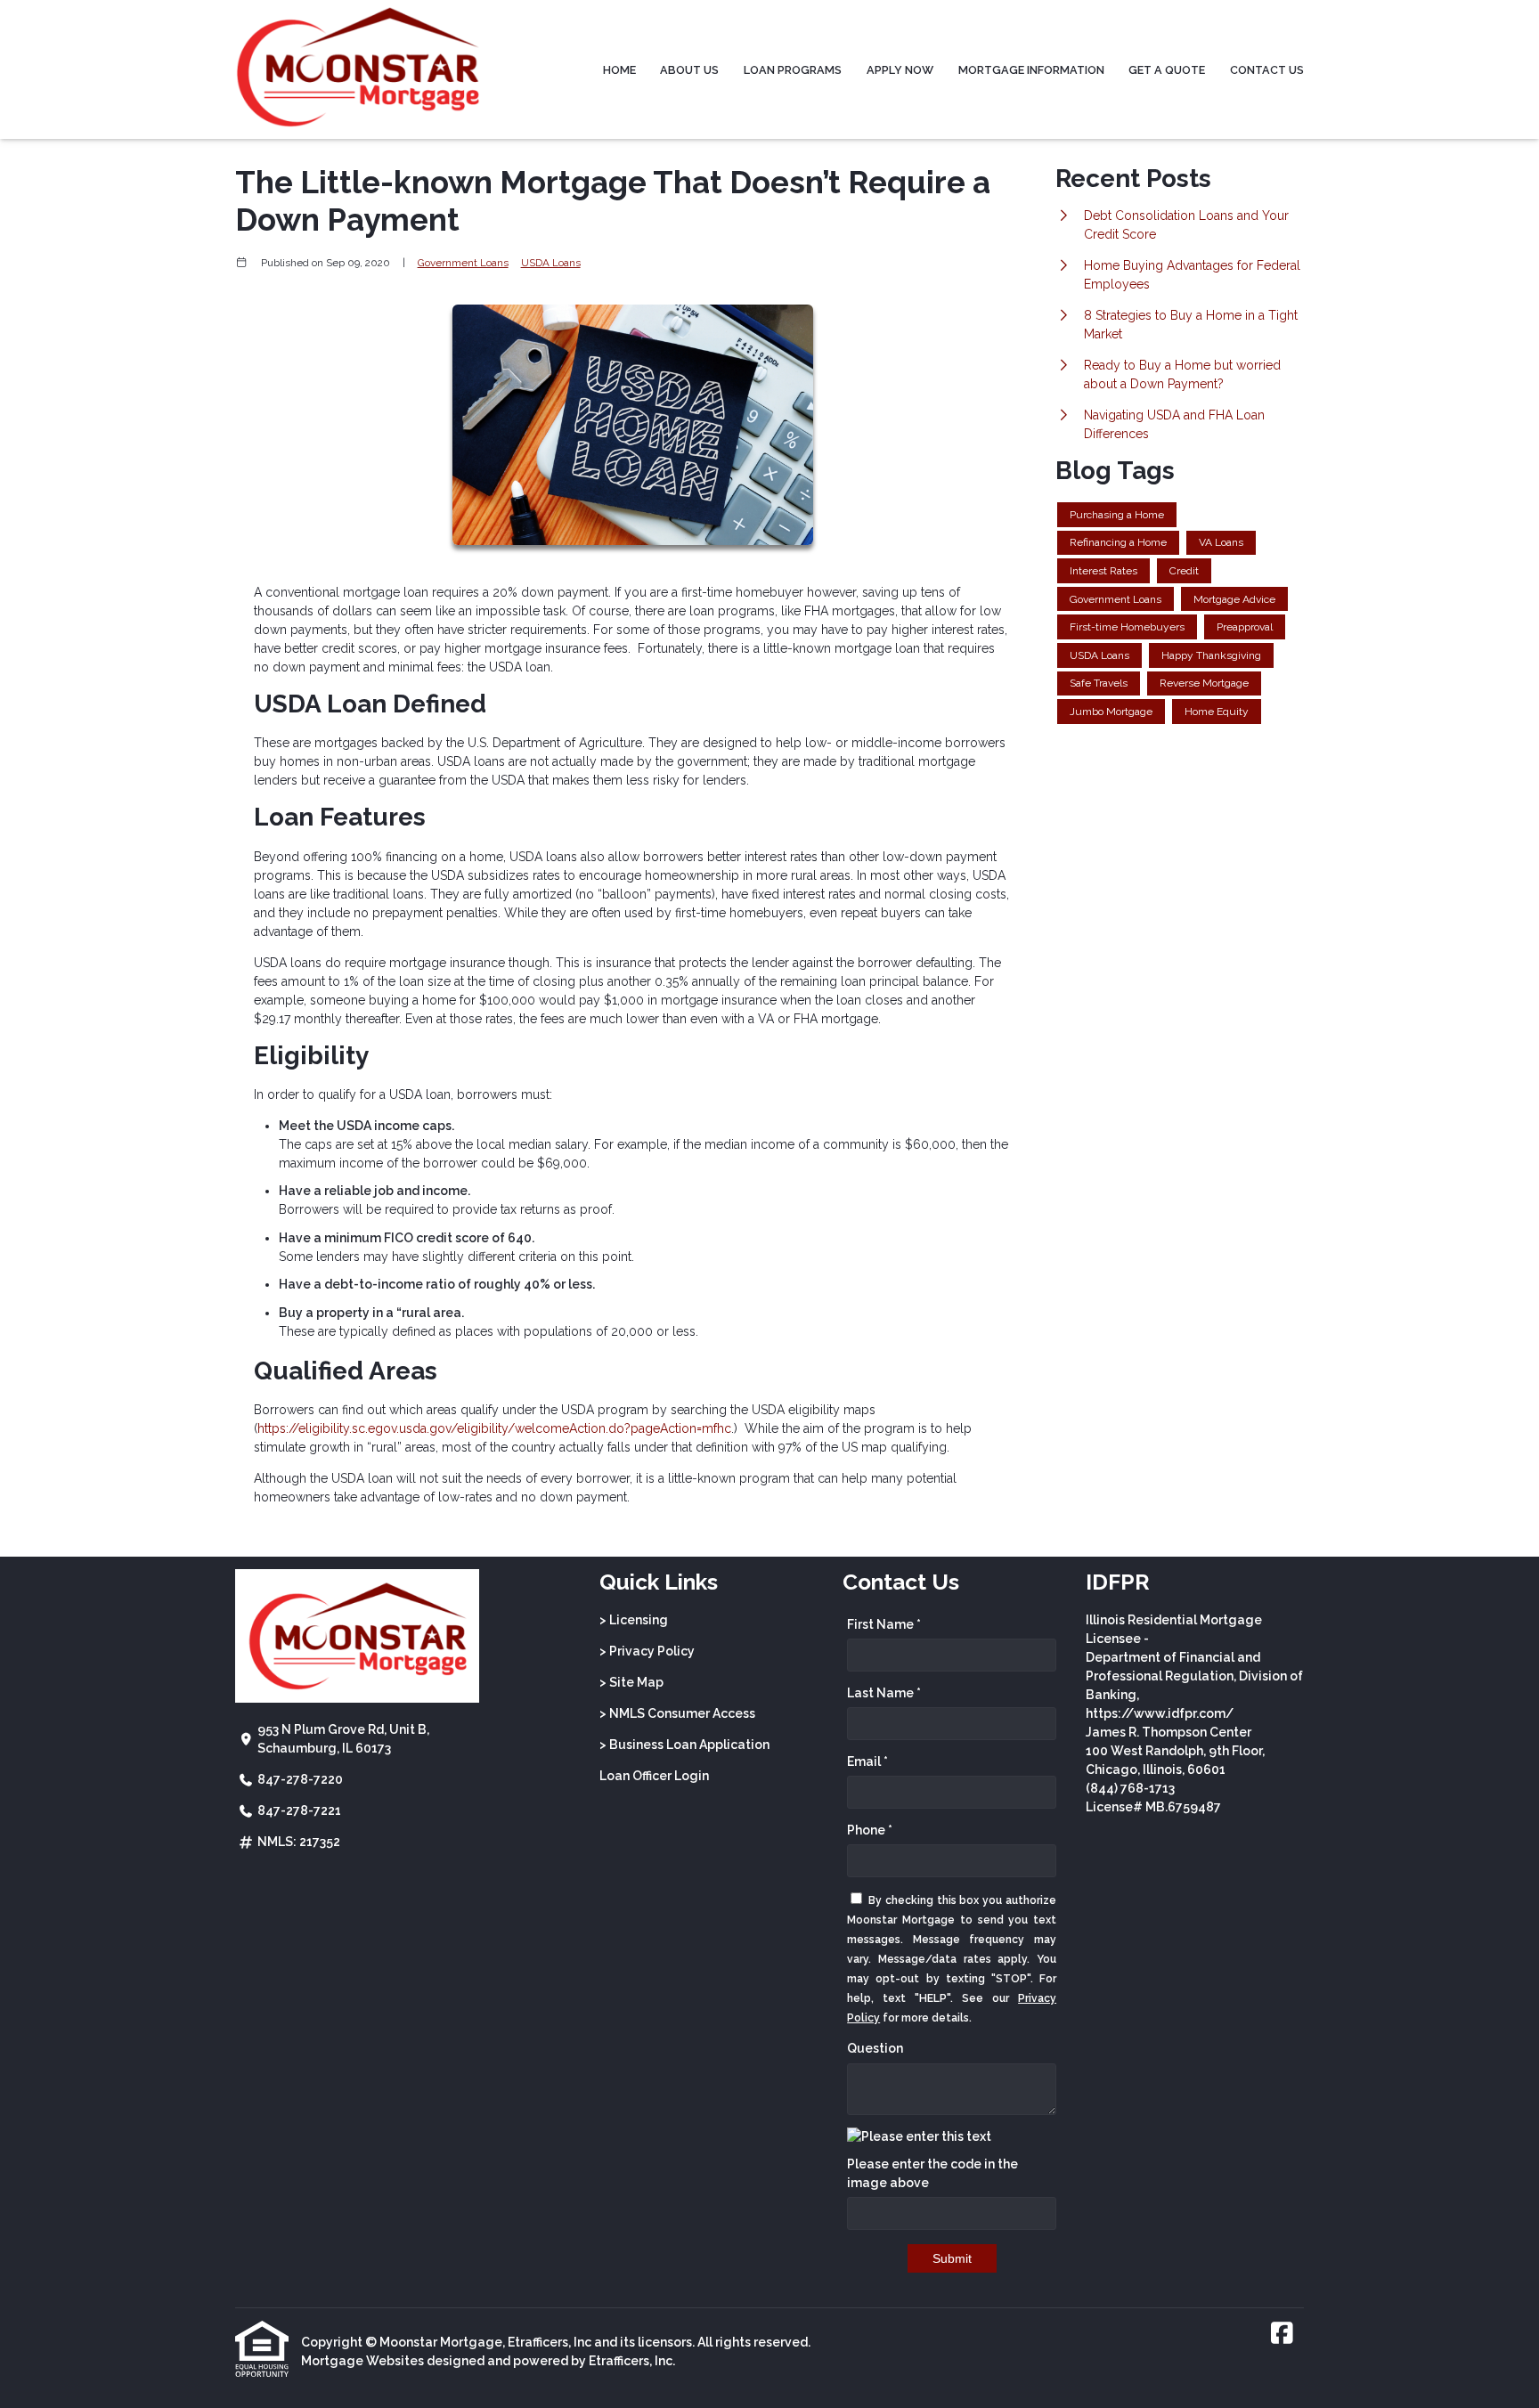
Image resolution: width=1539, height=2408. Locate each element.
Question (875, 2048)
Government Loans (463, 263)
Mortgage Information (1031, 70)
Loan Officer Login (654, 1776)
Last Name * (884, 1693)
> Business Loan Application (684, 1745)
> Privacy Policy (647, 1651)
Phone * (870, 1830)
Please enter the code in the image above (932, 2173)
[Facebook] (1282, 2334)
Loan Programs (793, 70)
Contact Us (1267, 70)
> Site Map (631, 1682)
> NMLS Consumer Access (677, 1713)
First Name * (884, 1624)
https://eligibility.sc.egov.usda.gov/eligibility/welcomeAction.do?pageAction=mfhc (494, 1428)
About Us (689, 70)
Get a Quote (1167, 70)
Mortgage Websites (362, 2361)
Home (619, 70)
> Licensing (634, 1620)
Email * (867, 1761)
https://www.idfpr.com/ (1160, 1713)
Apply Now (900, 70)
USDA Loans (551, 263)
